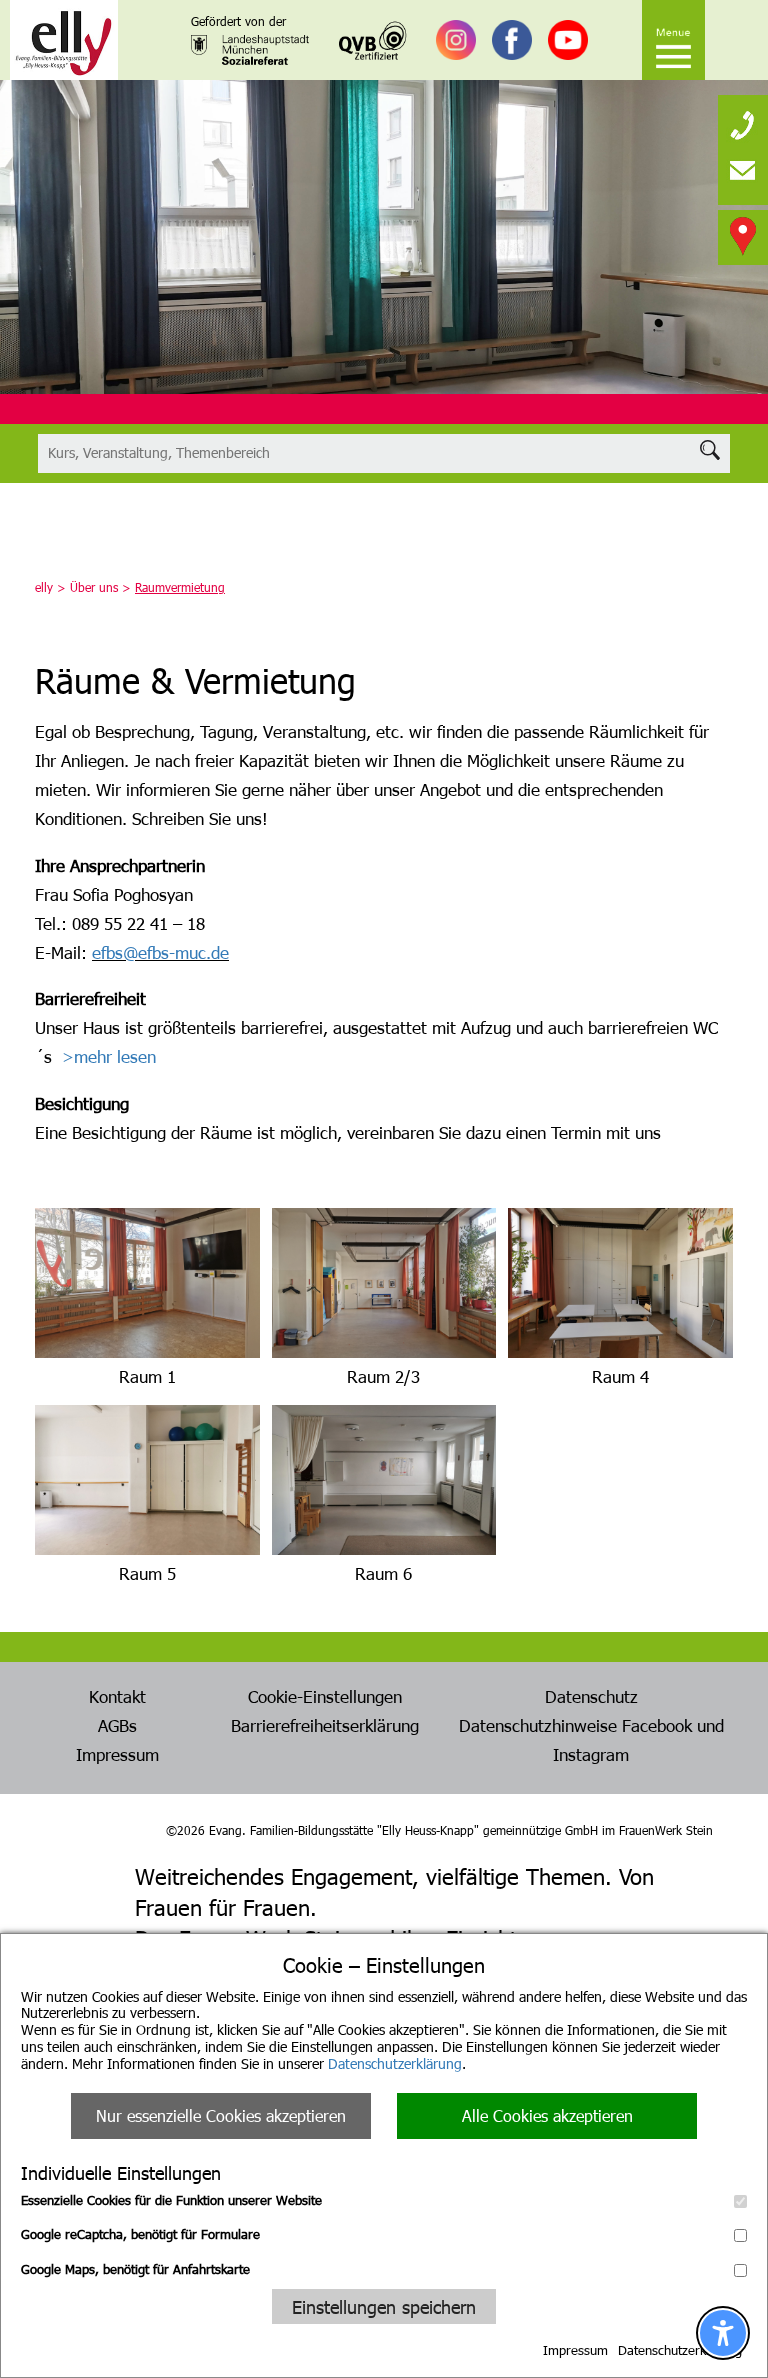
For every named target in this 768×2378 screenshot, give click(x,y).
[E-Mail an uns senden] (743, 170)
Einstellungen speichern (384, 2306)
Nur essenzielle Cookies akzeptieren (221, 2115)
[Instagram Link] (456, 40)
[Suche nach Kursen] (383, 453)
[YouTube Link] (568, 40)
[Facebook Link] (512, 40)
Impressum (575, 2350)
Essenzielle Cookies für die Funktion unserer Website (171, 2200)
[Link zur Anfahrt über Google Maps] (743, 235)
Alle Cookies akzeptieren (547, 2115)
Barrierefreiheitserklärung (325, 1725)
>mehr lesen (109, 1056)
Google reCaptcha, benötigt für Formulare (140, 2234)
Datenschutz (591, 1696)
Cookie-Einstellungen (325, 1696)
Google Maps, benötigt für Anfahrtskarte (135, 2269)
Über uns (94, 587)
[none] (743, 120)
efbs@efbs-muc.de (160, 952)
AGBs (117, 1725)
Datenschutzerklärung (395, 2063)
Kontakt (117, 1696)
